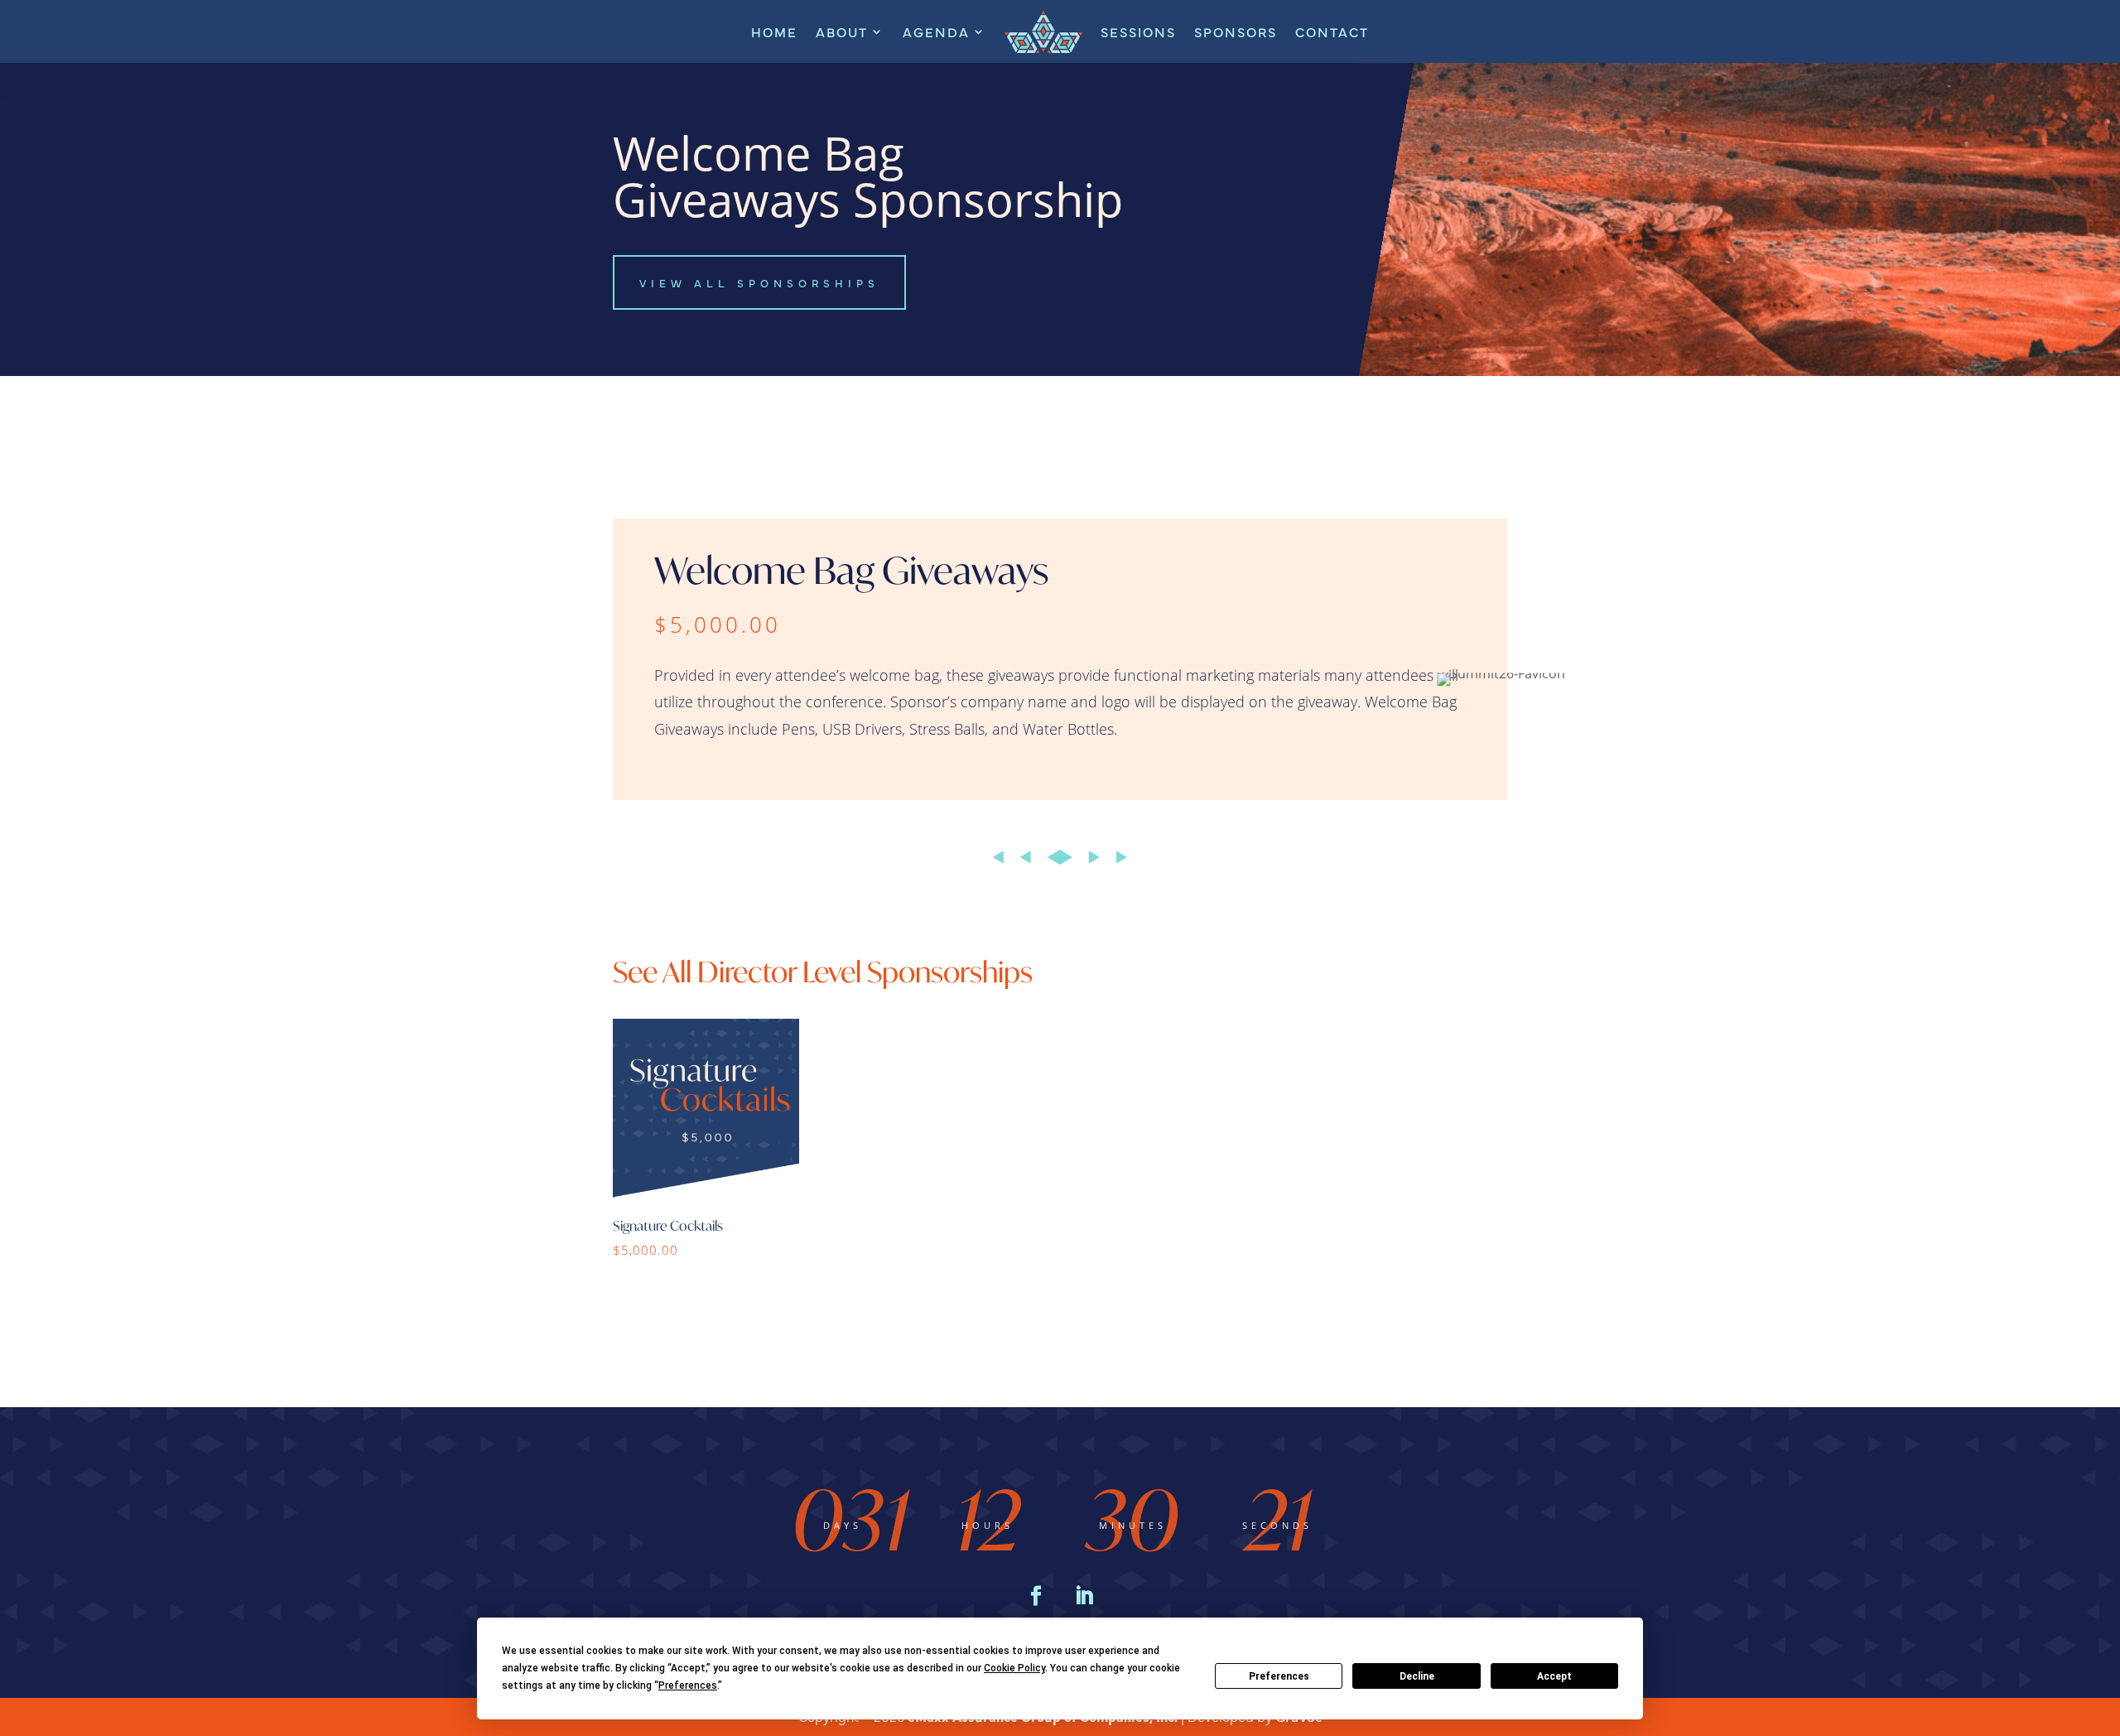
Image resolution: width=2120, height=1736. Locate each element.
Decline (1417, 1676)
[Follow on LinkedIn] (1084, 1596)
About (842, 31)
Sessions (1138, 31)
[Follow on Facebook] (1036, 1596)
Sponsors (1236, 31)
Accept (1554, 1676)
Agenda (936, 31)
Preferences (1279, 1676)
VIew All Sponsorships (759, 282)
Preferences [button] (688, 1685)
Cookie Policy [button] (1014, 1668)
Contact (1332, 31)
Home (774, 31)
